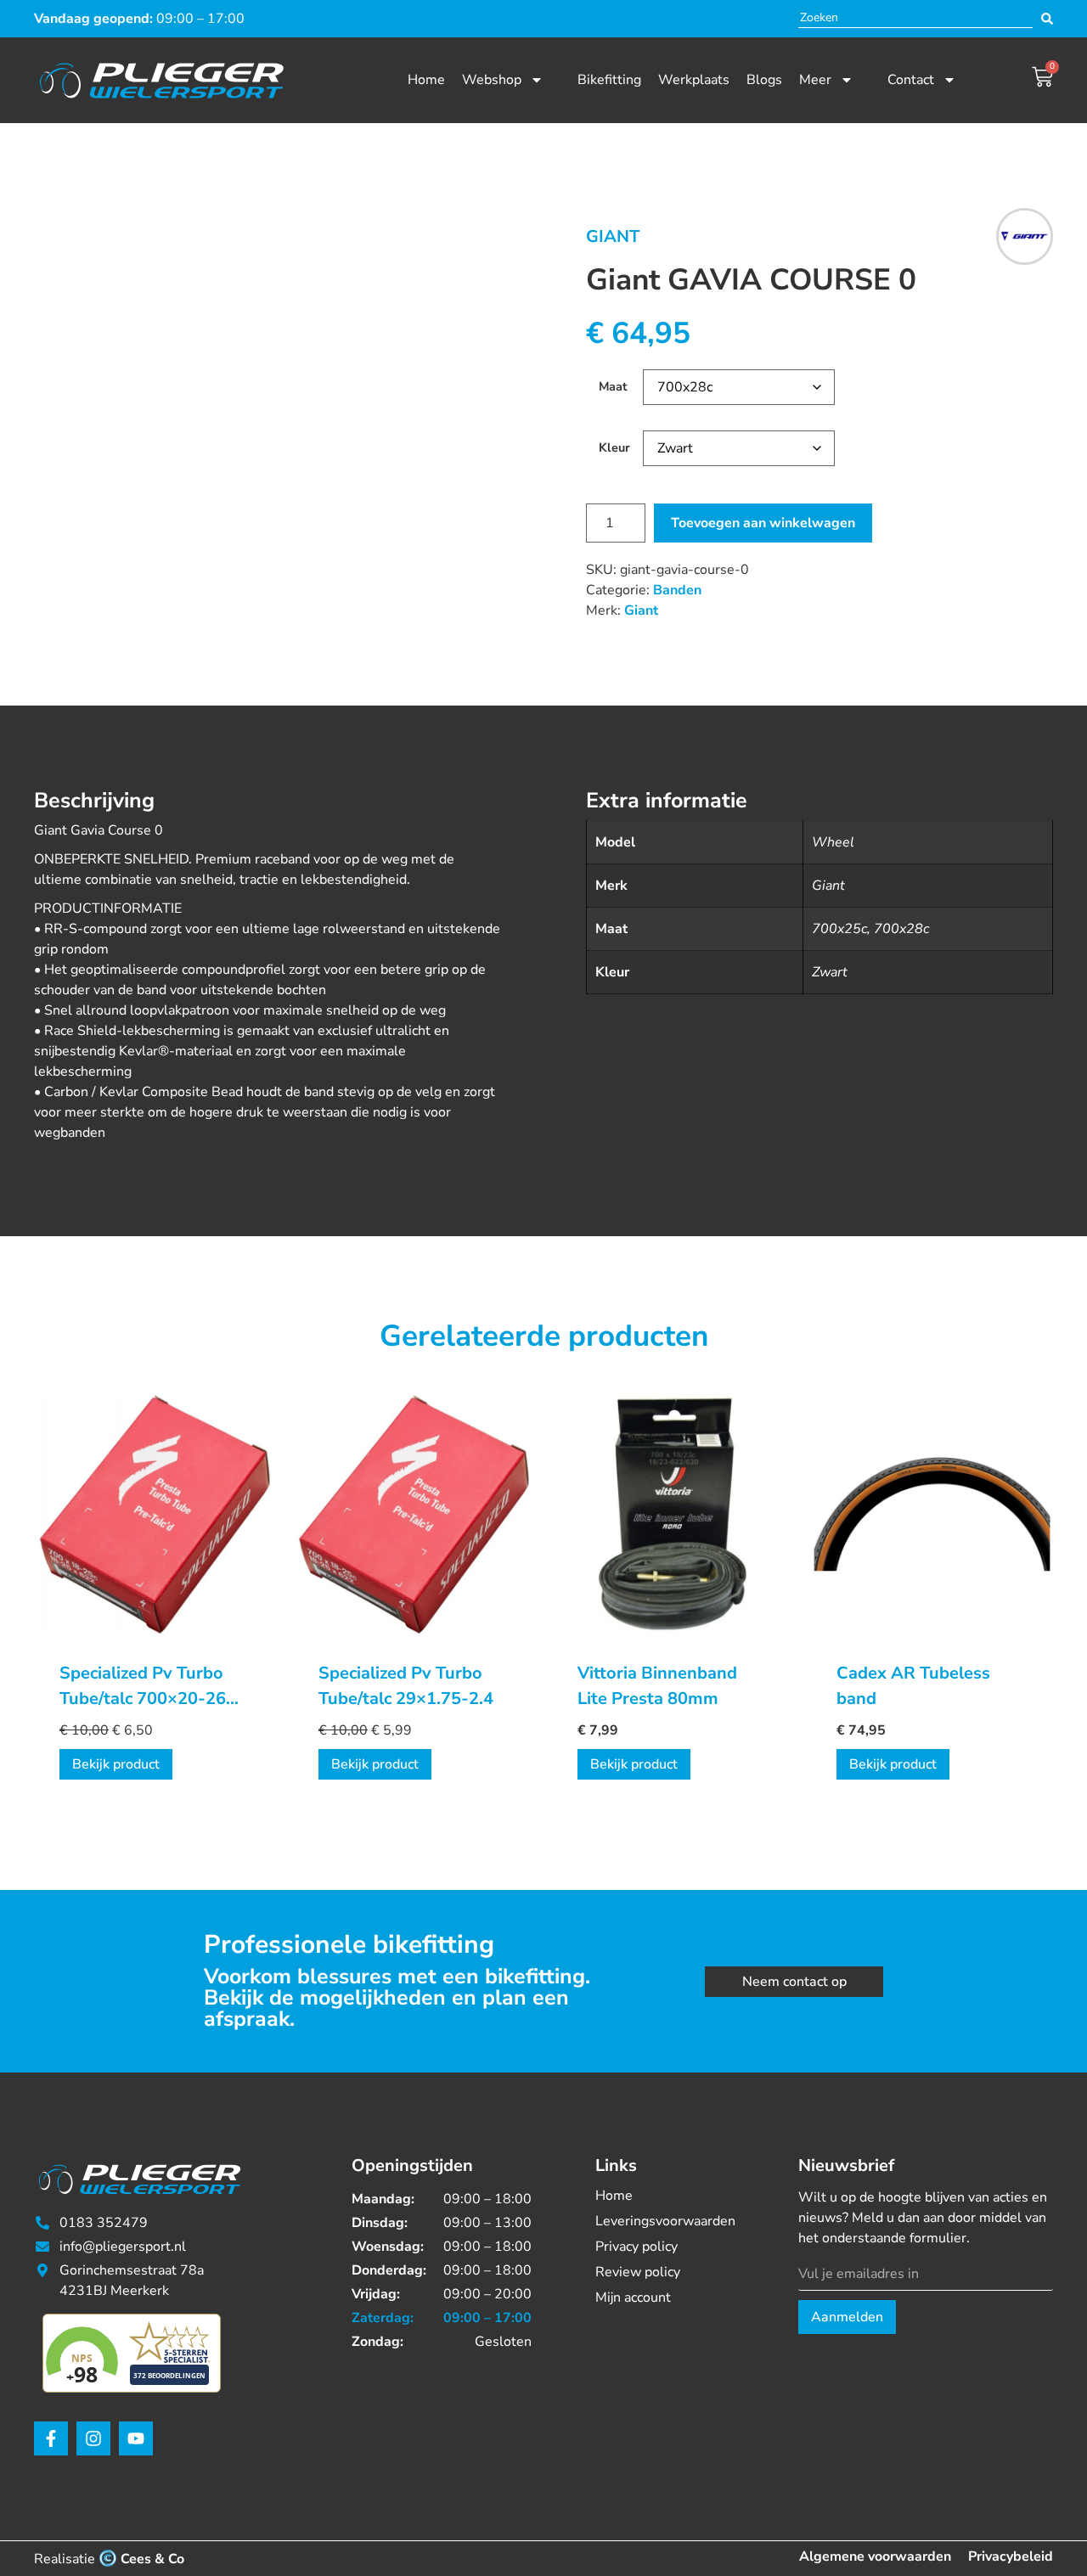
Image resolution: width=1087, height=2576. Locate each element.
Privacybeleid (1011, 2556)
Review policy (638, 2272)
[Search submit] (1047, 19)
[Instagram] (93, 2438)
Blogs (764, 80)
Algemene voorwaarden (875, 2556)
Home (426, 80)
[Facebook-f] (51, 2438)
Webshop (492, 80)
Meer (815, 80)
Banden (677, 590)
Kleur (614, 447)
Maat (613, 386)
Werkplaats (694, 80)
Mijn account (633, 2298)
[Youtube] (136, 2438)
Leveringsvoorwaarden (665, 2221)
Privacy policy (636, 2247)
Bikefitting (609, 80)
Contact (911, 80)
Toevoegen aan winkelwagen (763, 523)
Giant (613, 236)
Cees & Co (152, 2559)
